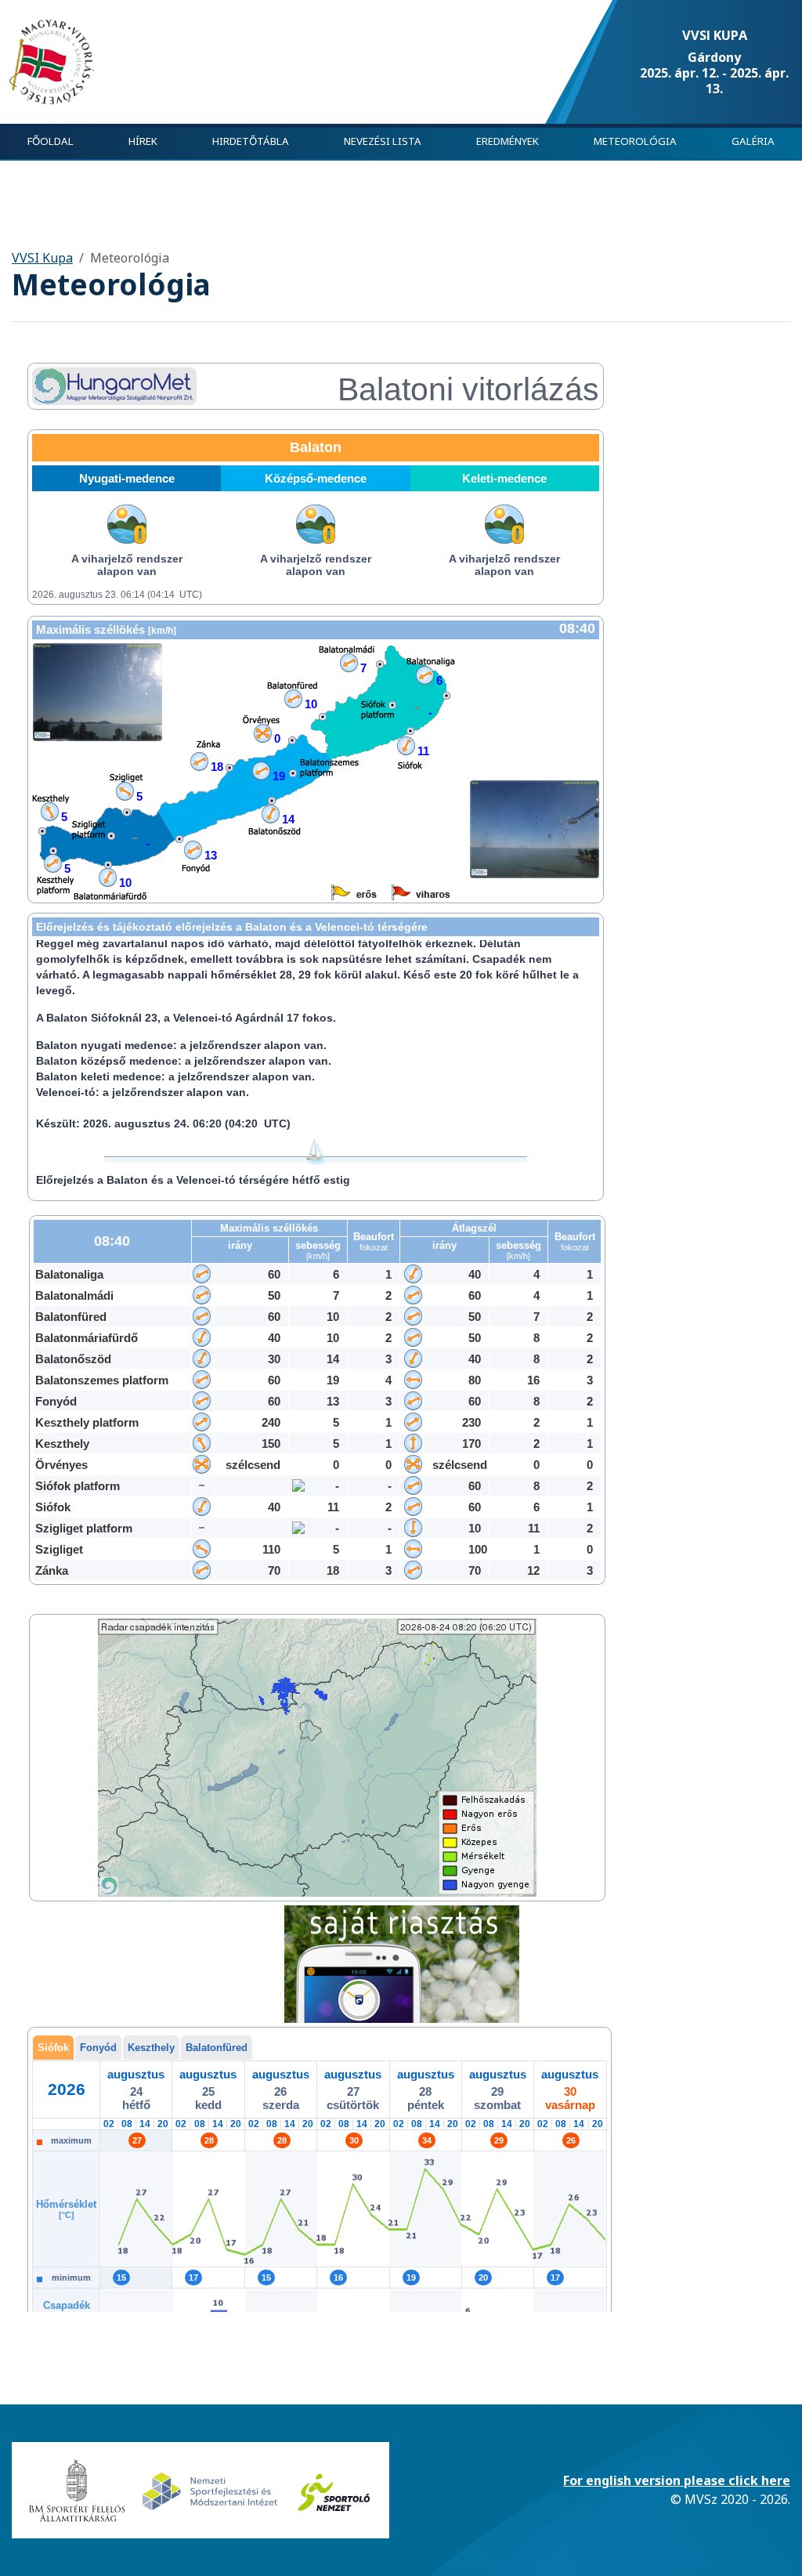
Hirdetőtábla (251, 141)
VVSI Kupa (42, 258)
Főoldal (51, 141)
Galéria (753, 141)
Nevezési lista (383, 141)
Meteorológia (635, 141)
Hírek (143, 141)
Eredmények (508, 141)
